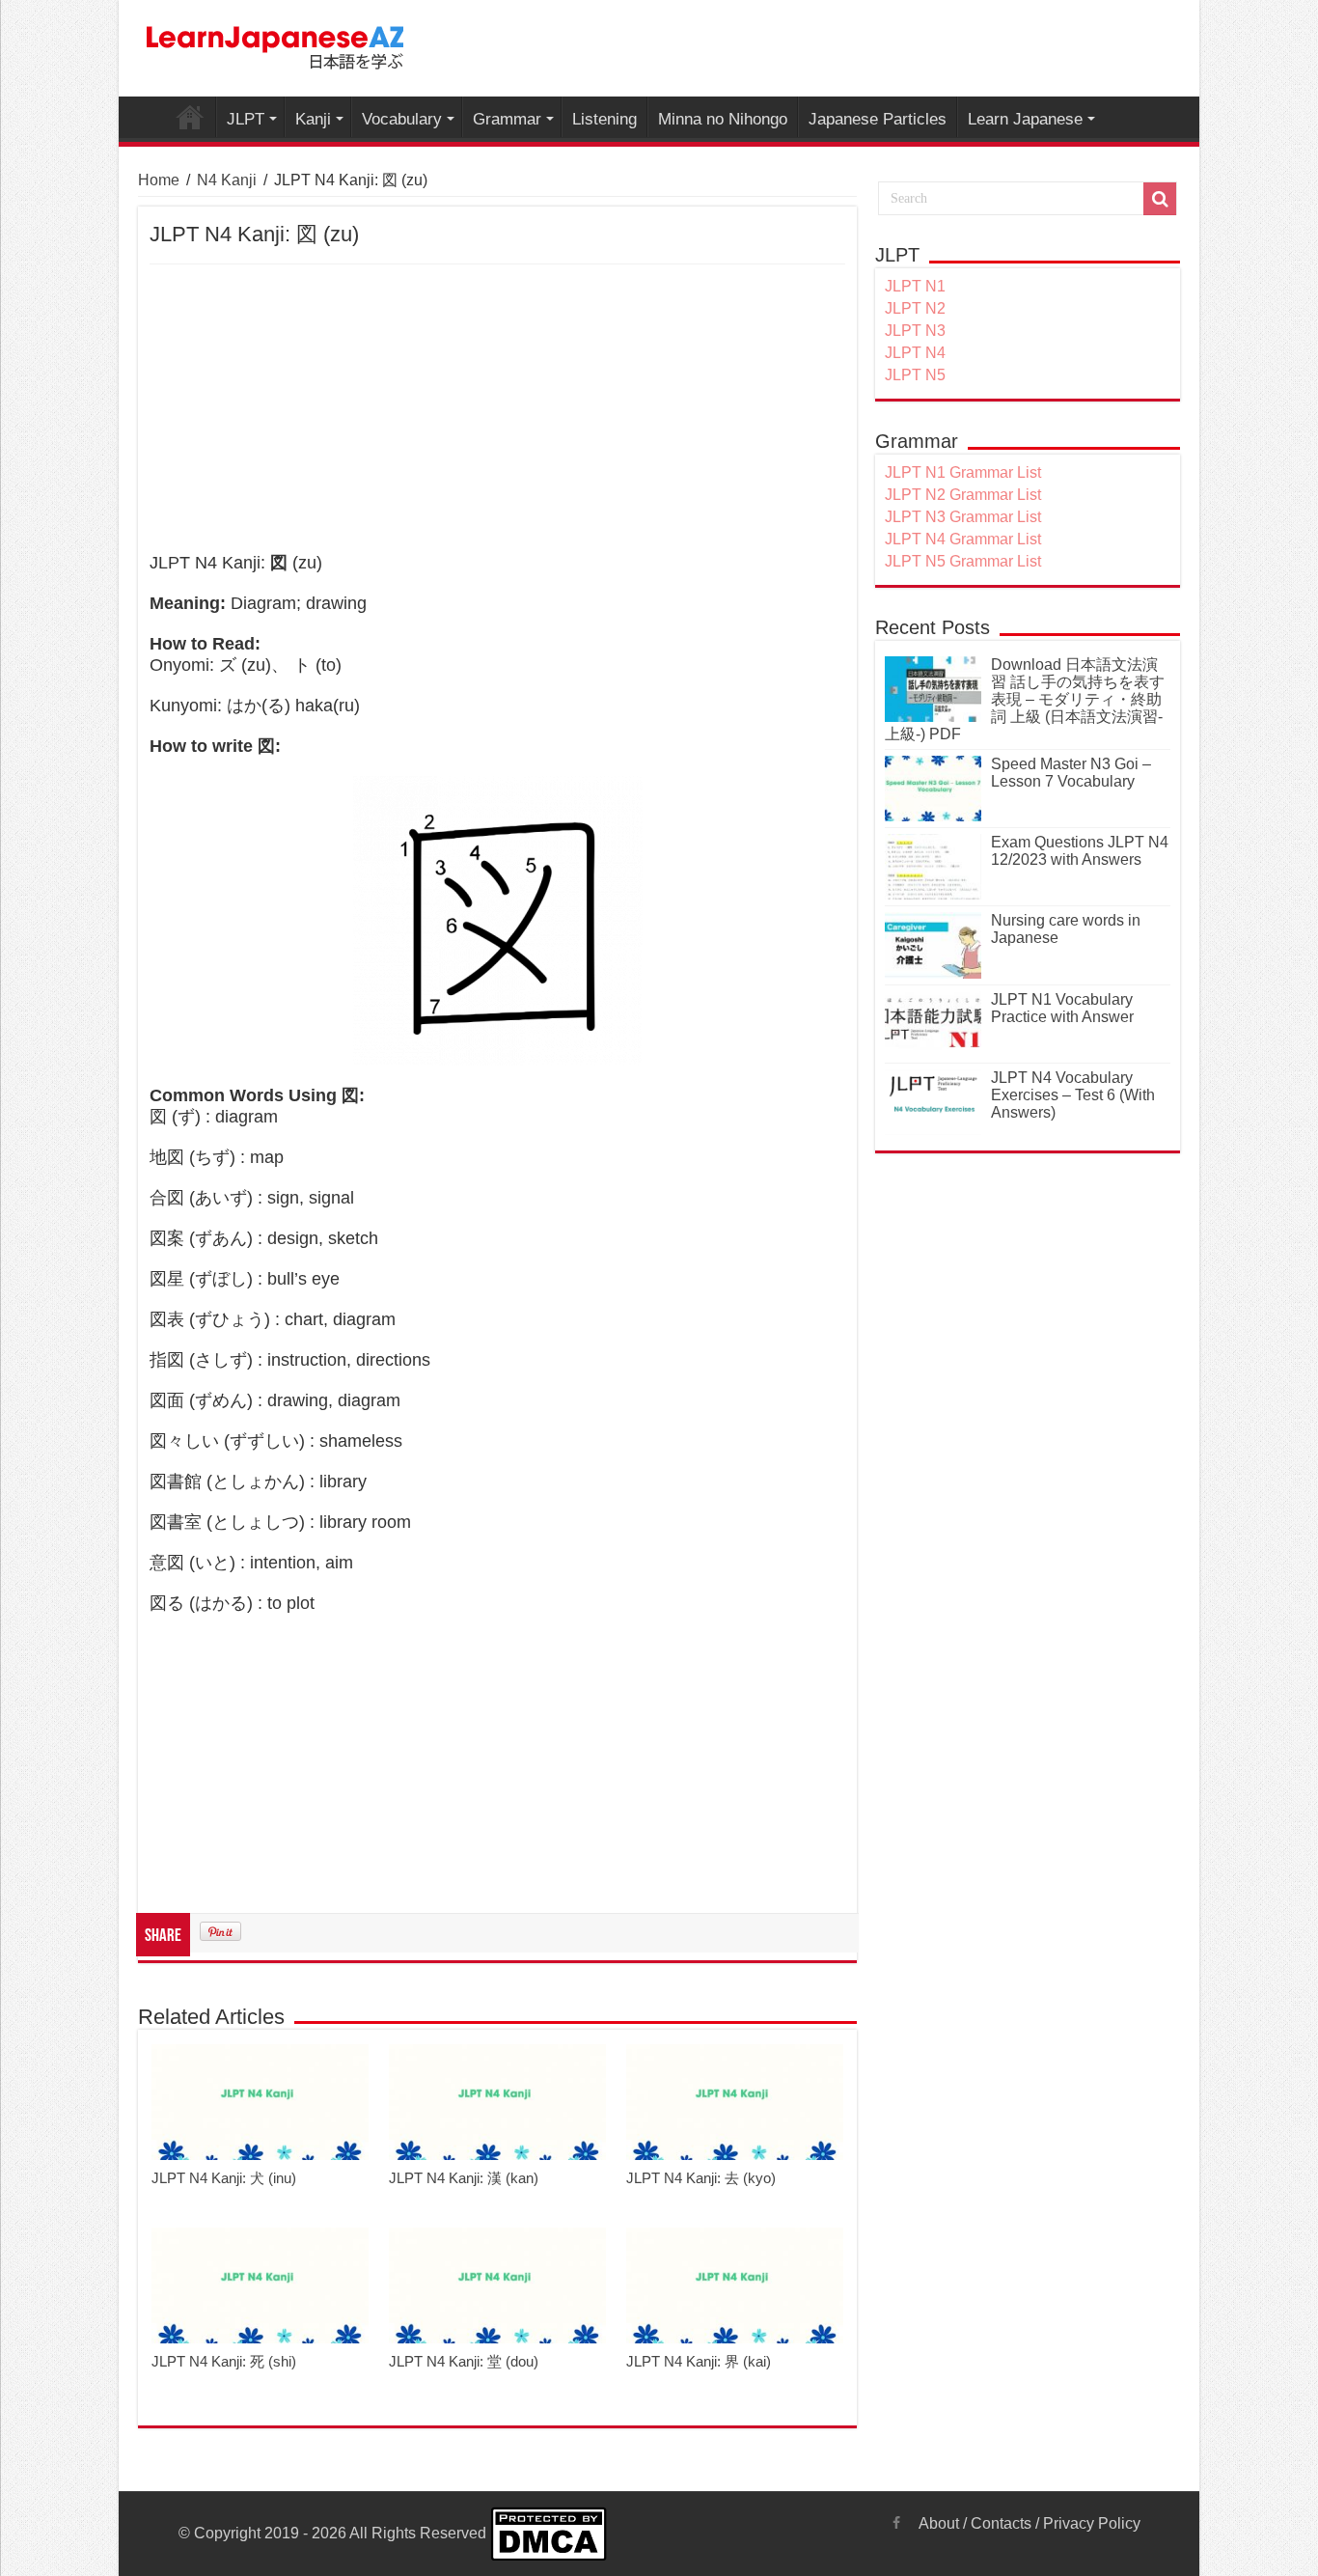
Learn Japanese (1025, 119)
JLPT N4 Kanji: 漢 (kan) (464, 2178)
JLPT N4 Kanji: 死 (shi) (224, 2361)
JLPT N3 (915, 331)
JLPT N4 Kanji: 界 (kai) (699, 2361)
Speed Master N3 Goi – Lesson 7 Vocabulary (1071, 773)
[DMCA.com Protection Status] (549, 2533)
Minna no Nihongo (723, 119)
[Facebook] (896, 2523)
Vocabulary (402, 119)
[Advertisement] (497, 409)
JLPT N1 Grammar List (963, 472)
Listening (604, 119)
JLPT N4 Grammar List (963, 539)
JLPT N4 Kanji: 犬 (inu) (224, 2178)
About (939, 2523)
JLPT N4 (915, 353)
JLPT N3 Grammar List (963, 517)
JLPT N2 (915, 308)
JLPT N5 (915, 375)
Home (159, 180)
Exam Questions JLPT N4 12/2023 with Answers (1080, 851)
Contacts (1001, 2523)
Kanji (313, 119)
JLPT (246, 119)
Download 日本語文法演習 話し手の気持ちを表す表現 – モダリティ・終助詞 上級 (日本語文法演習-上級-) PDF (1025, 699)
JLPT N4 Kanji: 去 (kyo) (701, 2178)
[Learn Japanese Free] (276, 44)
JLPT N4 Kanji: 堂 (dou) (464, 2361)
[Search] (1160, 199)
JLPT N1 (915, 286)
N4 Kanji (227, 180)
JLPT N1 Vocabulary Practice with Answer (1062, 1008)
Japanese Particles (878, 119)
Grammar (507, 119)
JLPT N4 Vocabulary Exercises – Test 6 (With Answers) (1073, 1095)
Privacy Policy (1092, 2523)
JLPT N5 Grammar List (963, 561)
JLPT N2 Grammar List (963, 495)
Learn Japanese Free (190, 117)
